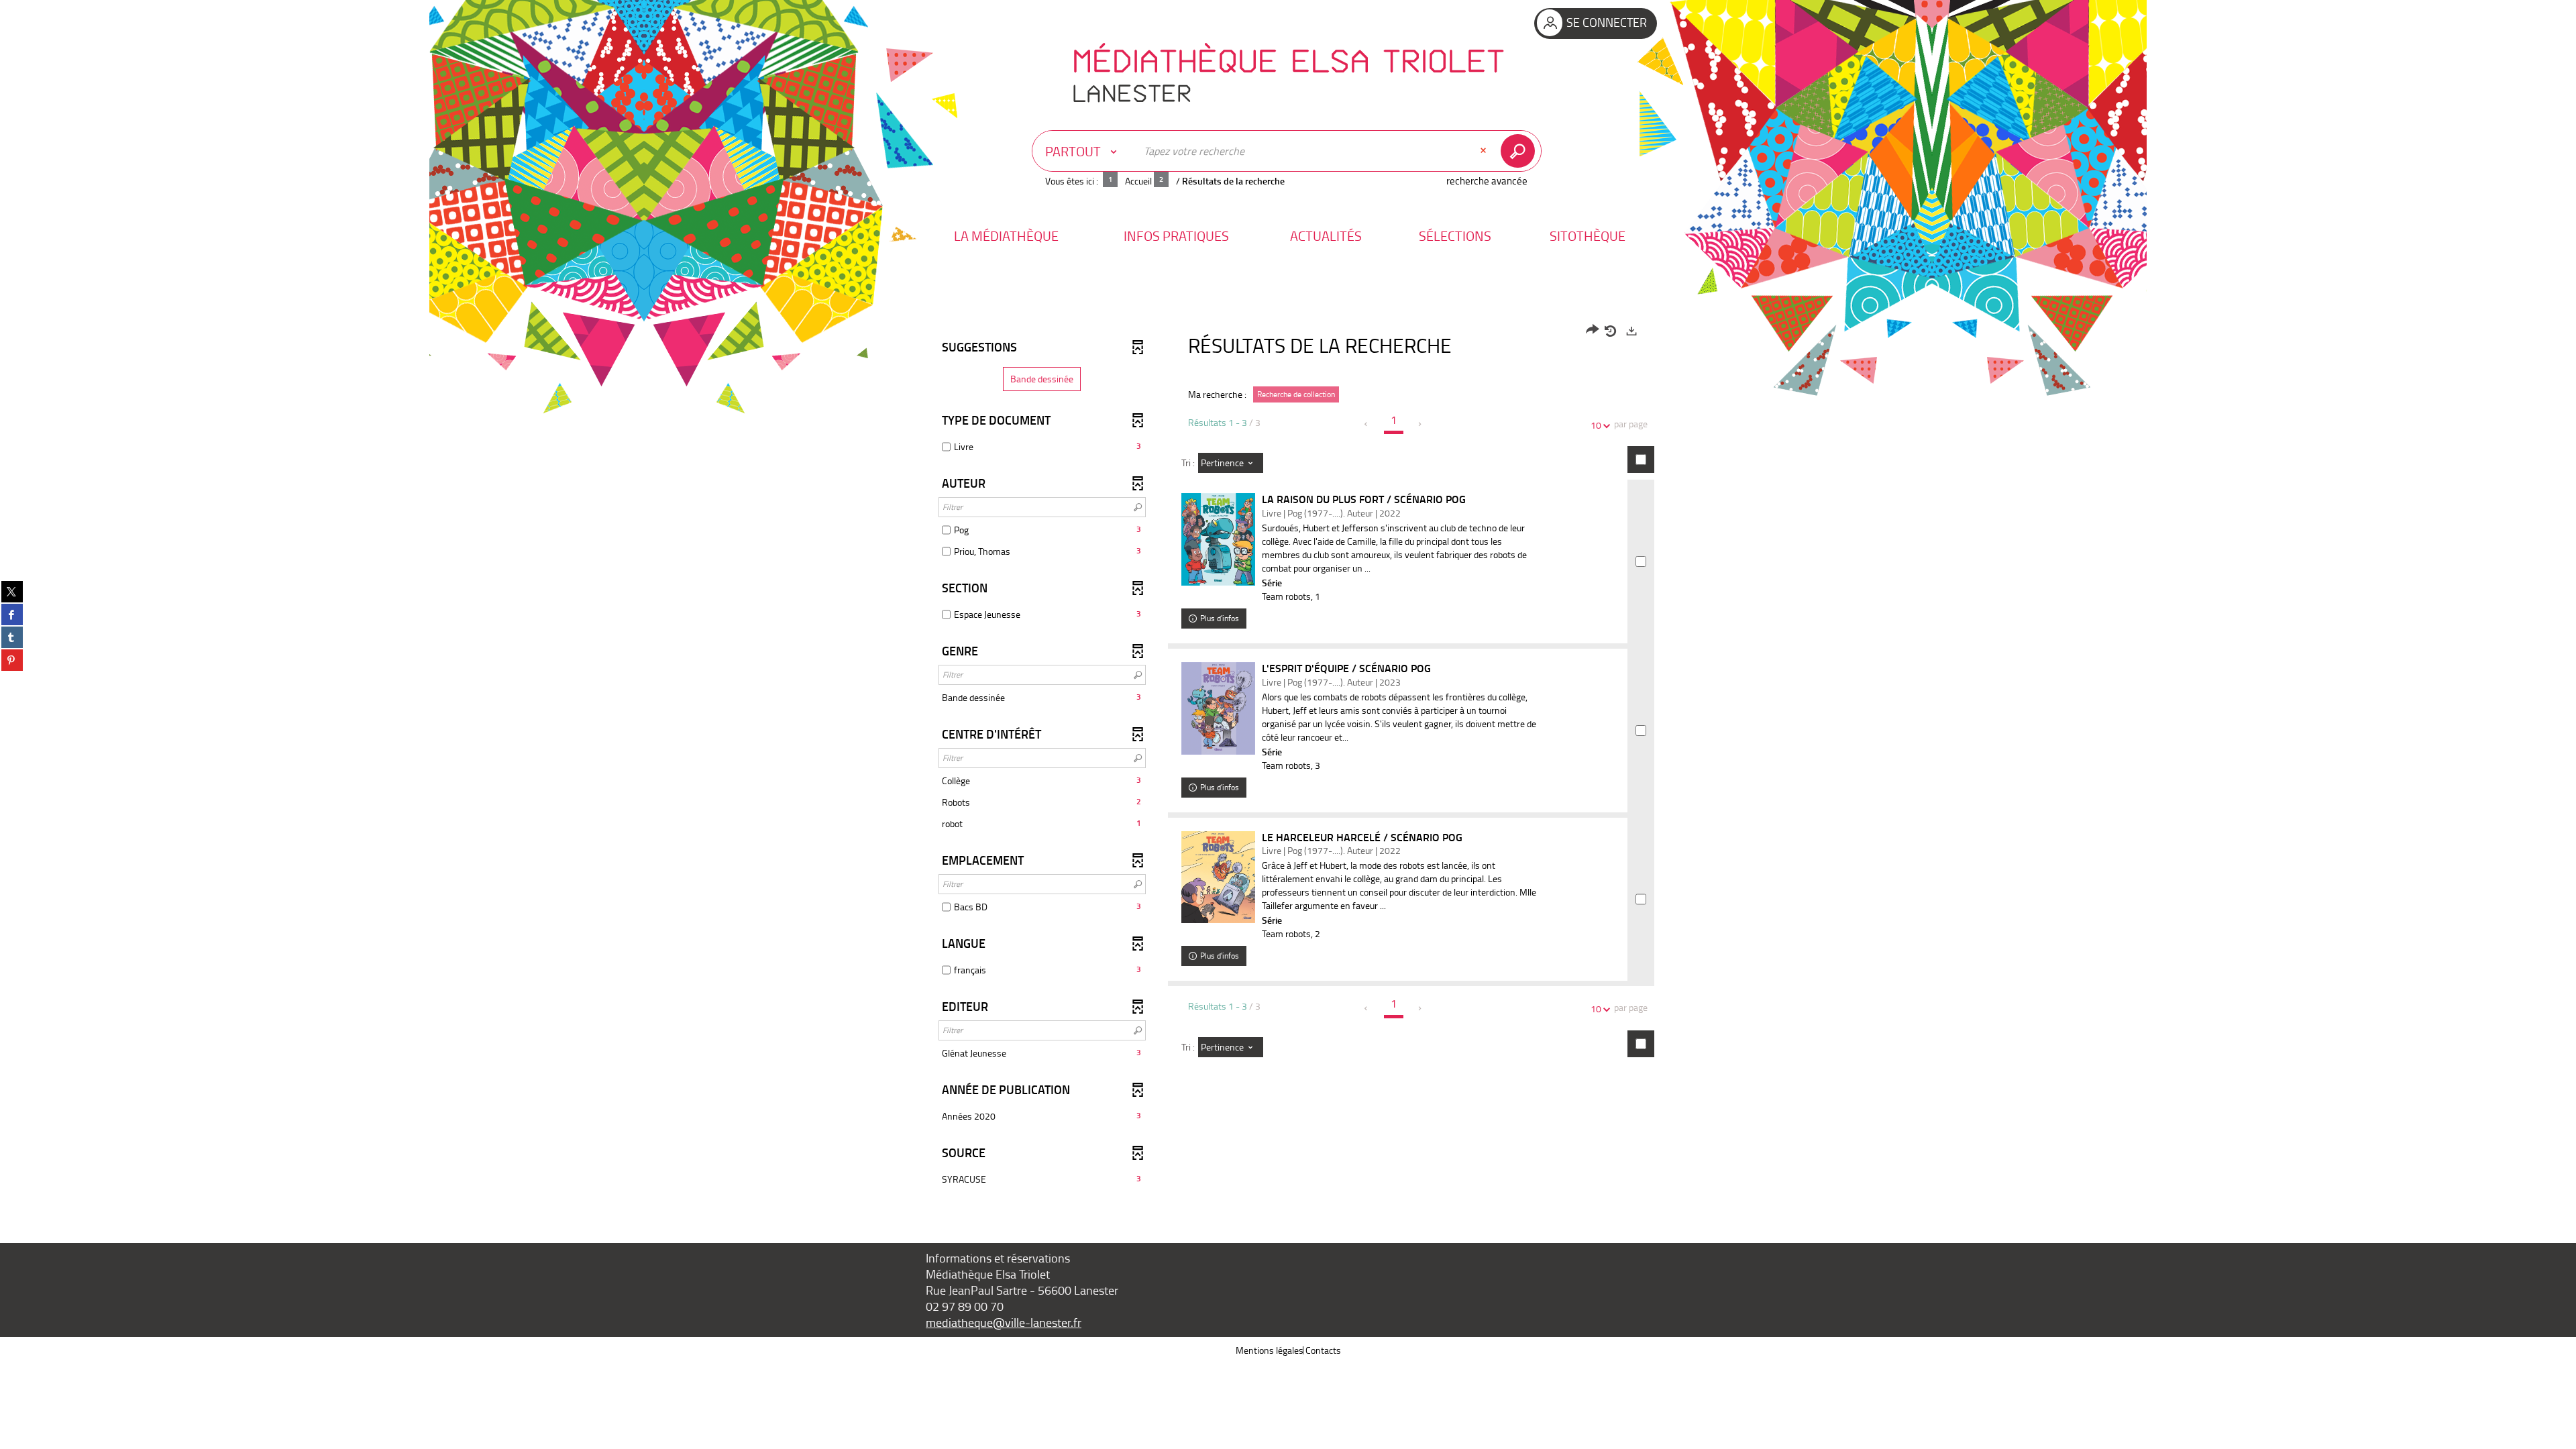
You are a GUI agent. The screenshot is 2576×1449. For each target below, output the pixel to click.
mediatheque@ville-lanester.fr (1004, 1322)
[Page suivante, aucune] (1420, 424)
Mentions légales (1270, 1350)
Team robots (1286, 596)
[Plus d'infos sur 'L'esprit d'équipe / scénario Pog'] (1218, 708)
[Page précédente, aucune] (1367, 424)
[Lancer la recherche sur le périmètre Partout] (1520, 151)
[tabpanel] (1288, 757)
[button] (1006, 236)
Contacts (1323, 1350)
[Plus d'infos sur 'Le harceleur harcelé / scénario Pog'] (1218, 877)
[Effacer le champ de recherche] (1485, 151)
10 (1596, 425)
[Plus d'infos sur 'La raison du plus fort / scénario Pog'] (1218, 539)
